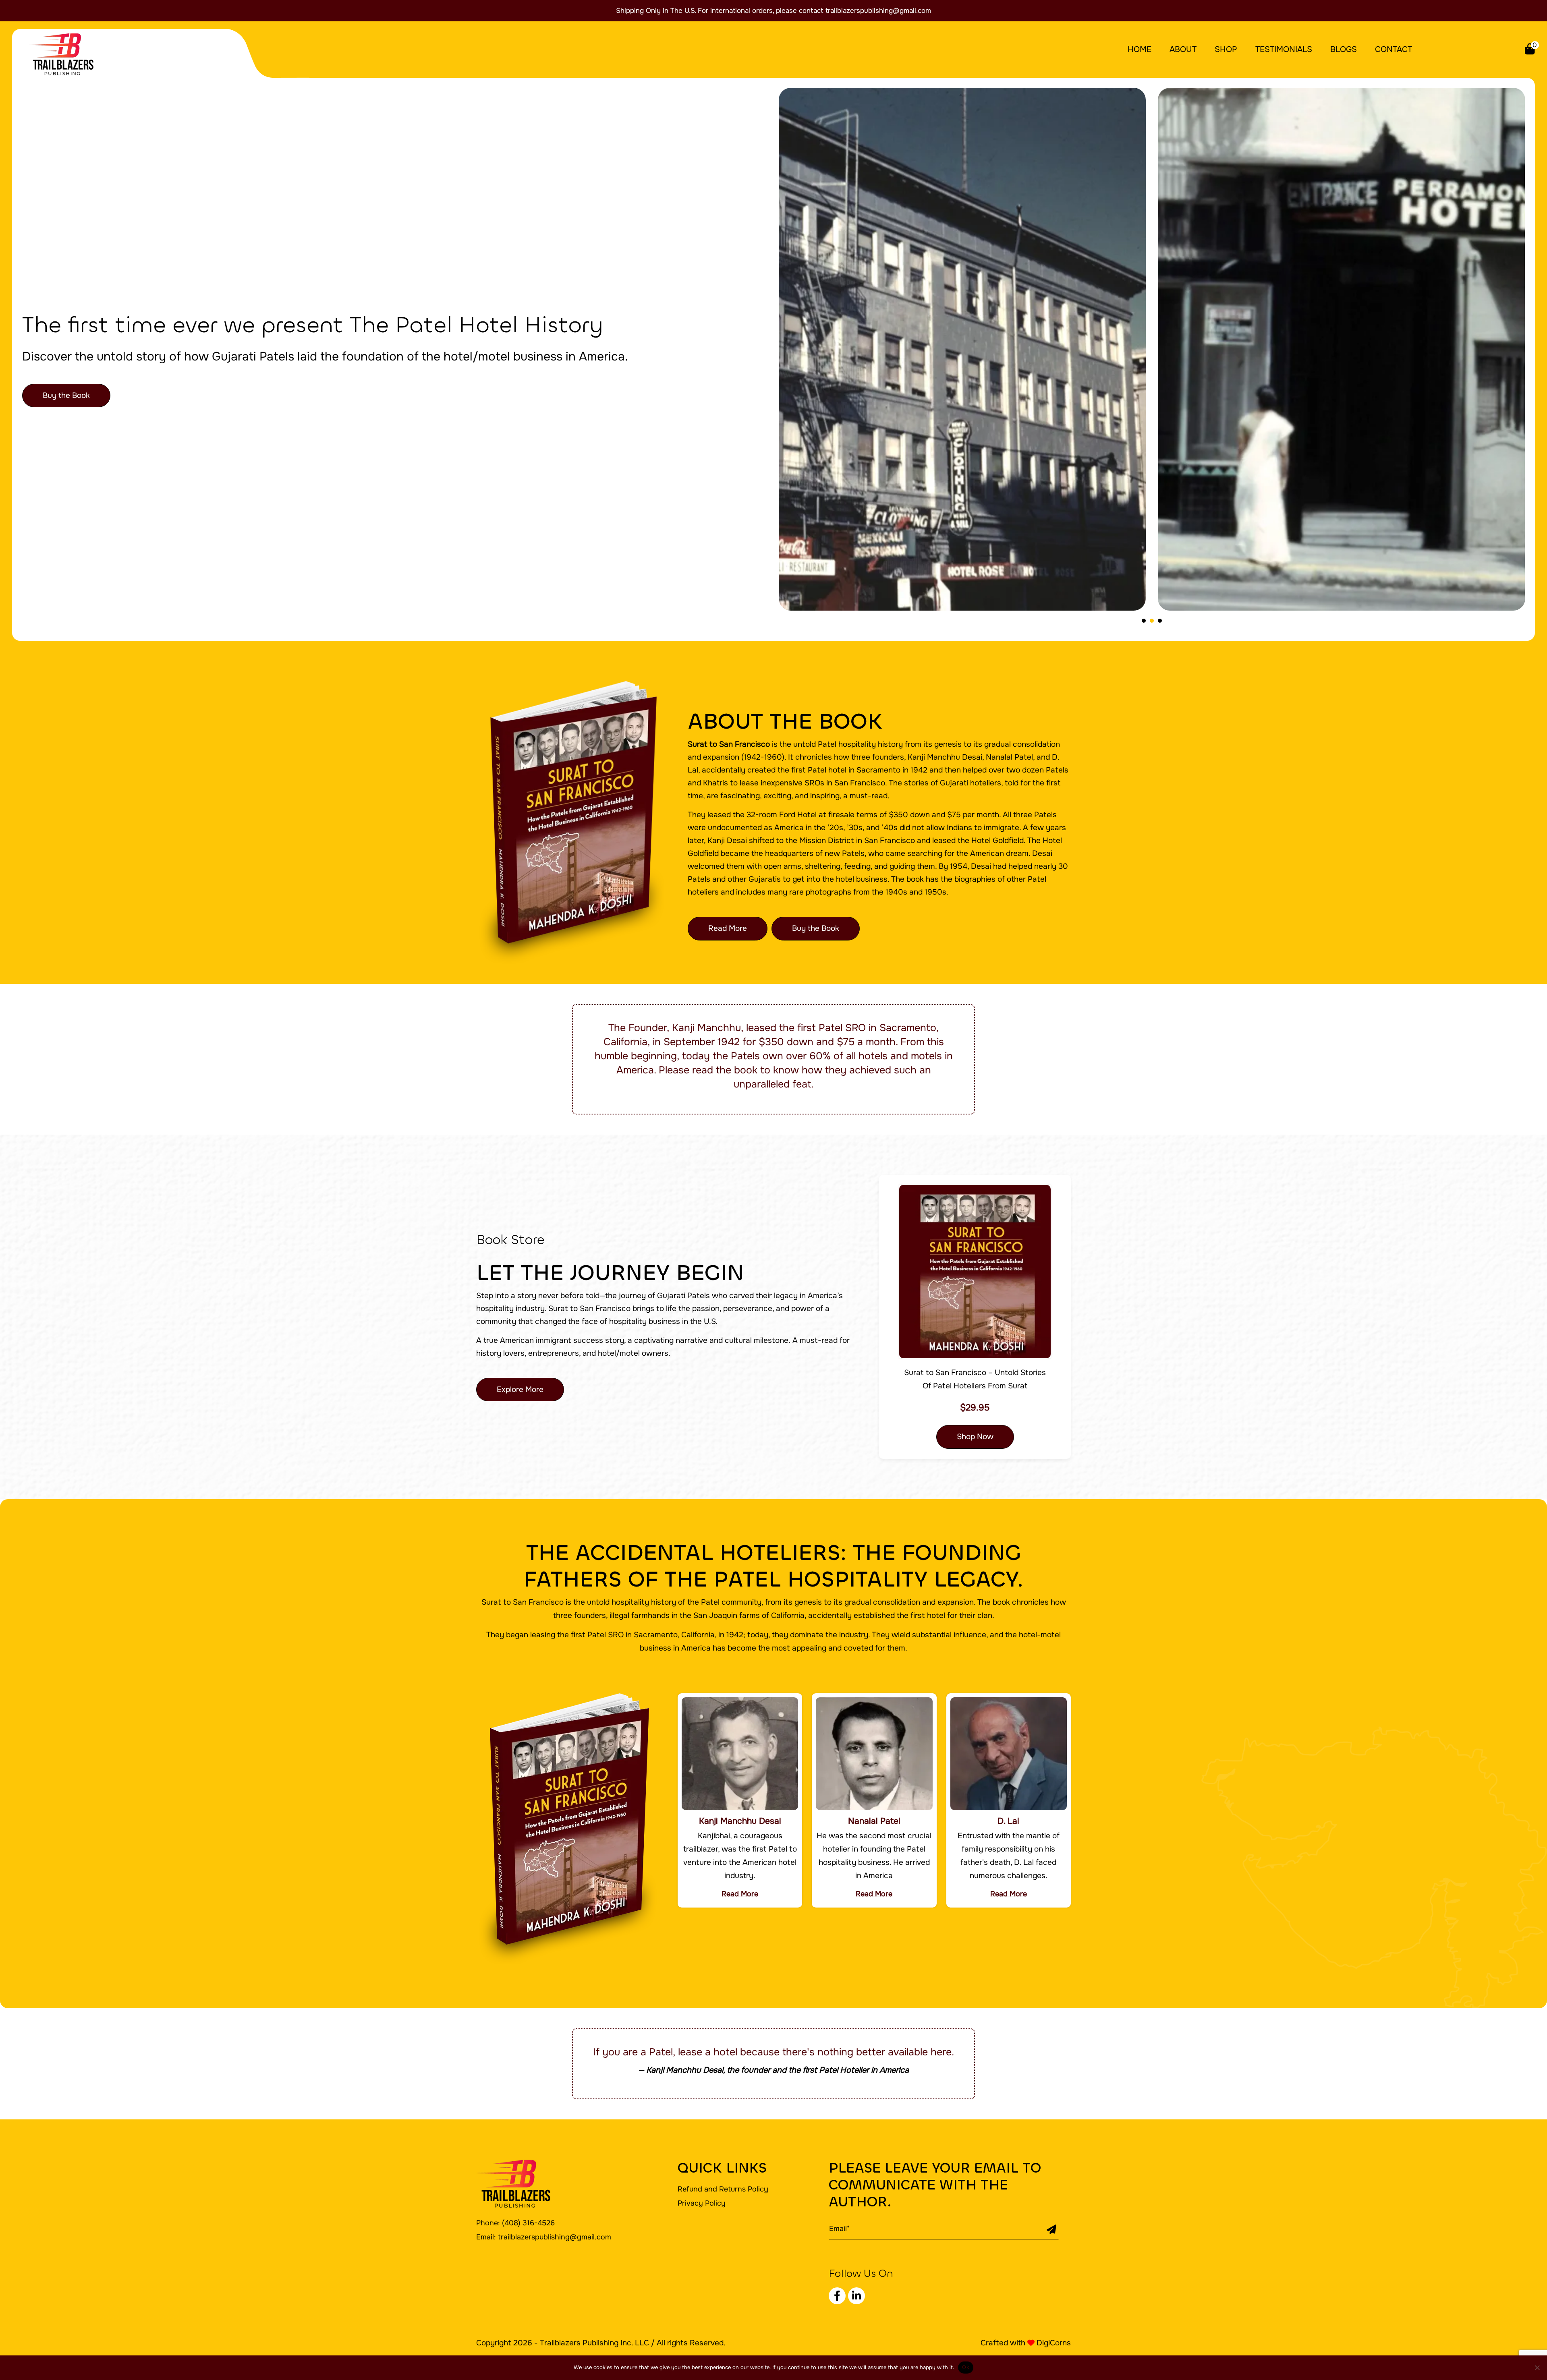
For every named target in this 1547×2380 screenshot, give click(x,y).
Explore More (520, 1390)
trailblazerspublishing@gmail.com (878, 11)
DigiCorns (1054, 2343)
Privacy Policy (702, 2203)
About (1183, 49)
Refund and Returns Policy (723, 2189)
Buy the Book (66, 396)
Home (1140, 49)
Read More (728, 928)
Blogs (1344, 49)
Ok (966, 2367)
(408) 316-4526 (528, 2223)
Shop (1226, 49)
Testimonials (1284, 49)
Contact (1394, 49)
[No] (1537, 2368)
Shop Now (975, 1437)
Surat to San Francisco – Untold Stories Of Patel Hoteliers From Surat (975, 1379)
